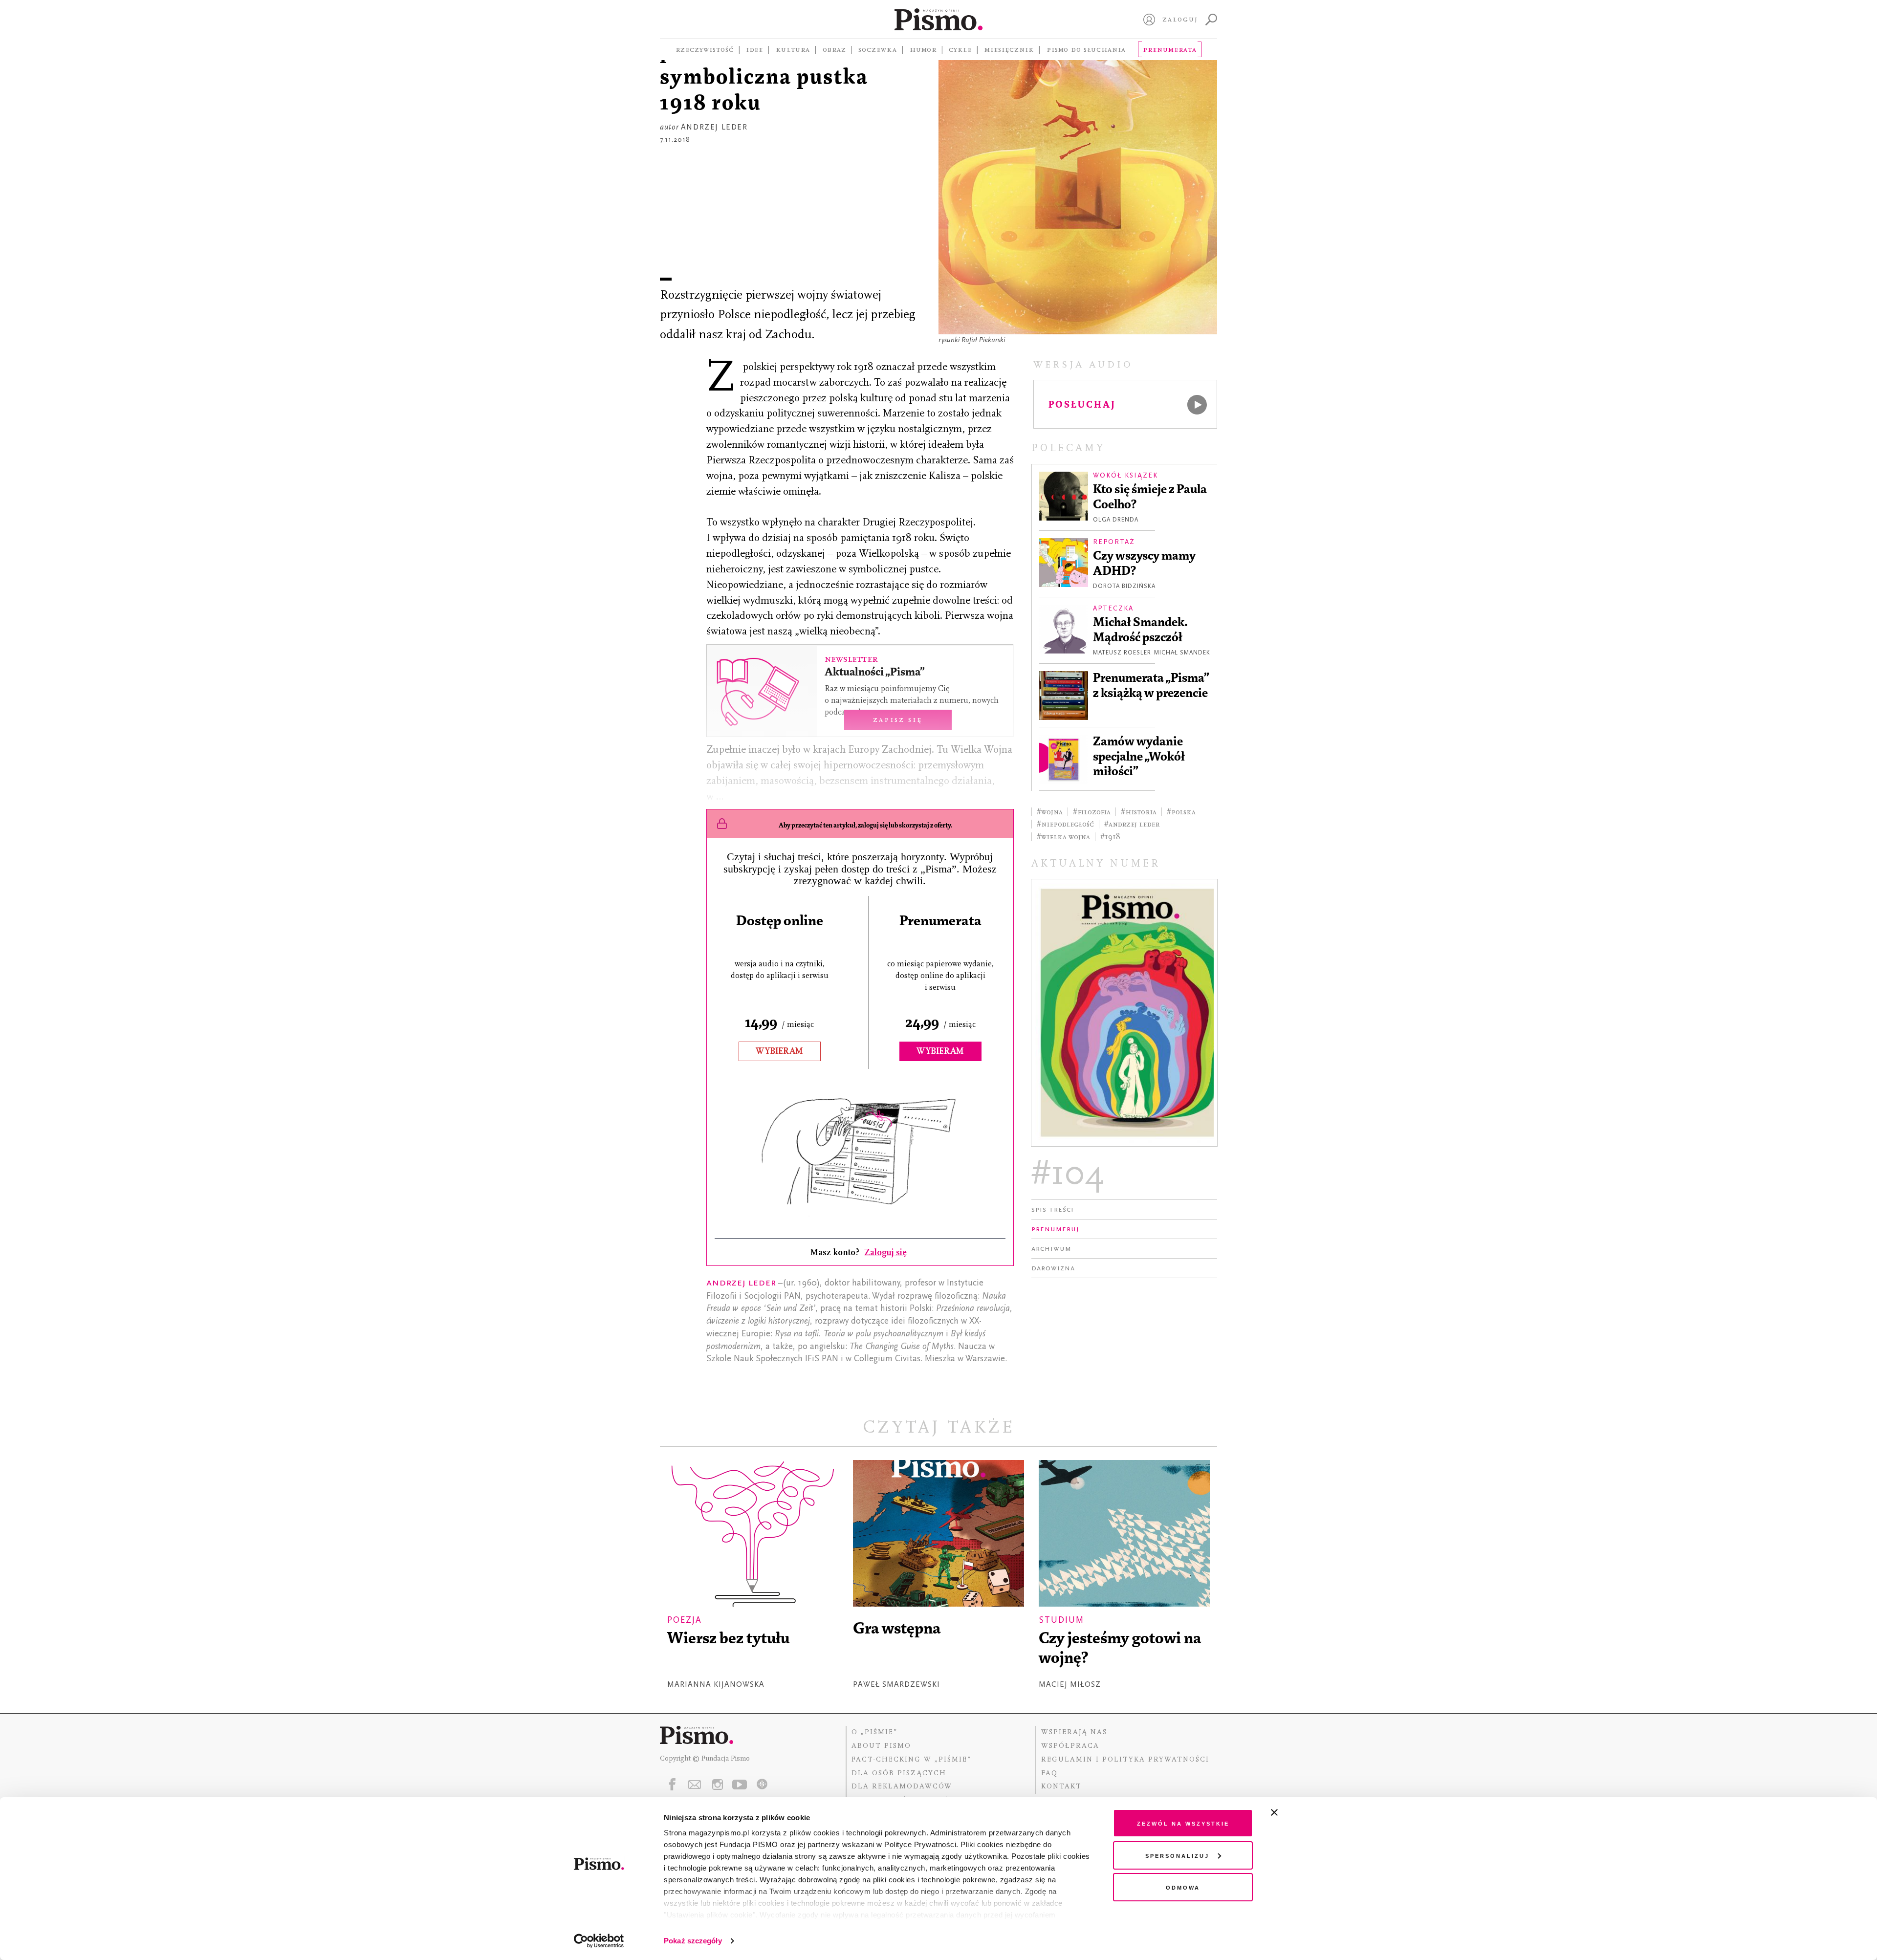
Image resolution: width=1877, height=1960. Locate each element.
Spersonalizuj (1177, 1855)
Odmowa (1183, 1887)
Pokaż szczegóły (693, 1941)
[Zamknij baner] (1300, 1812)
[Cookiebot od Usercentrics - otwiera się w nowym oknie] (599, 1941)
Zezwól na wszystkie (1183, 1823)
